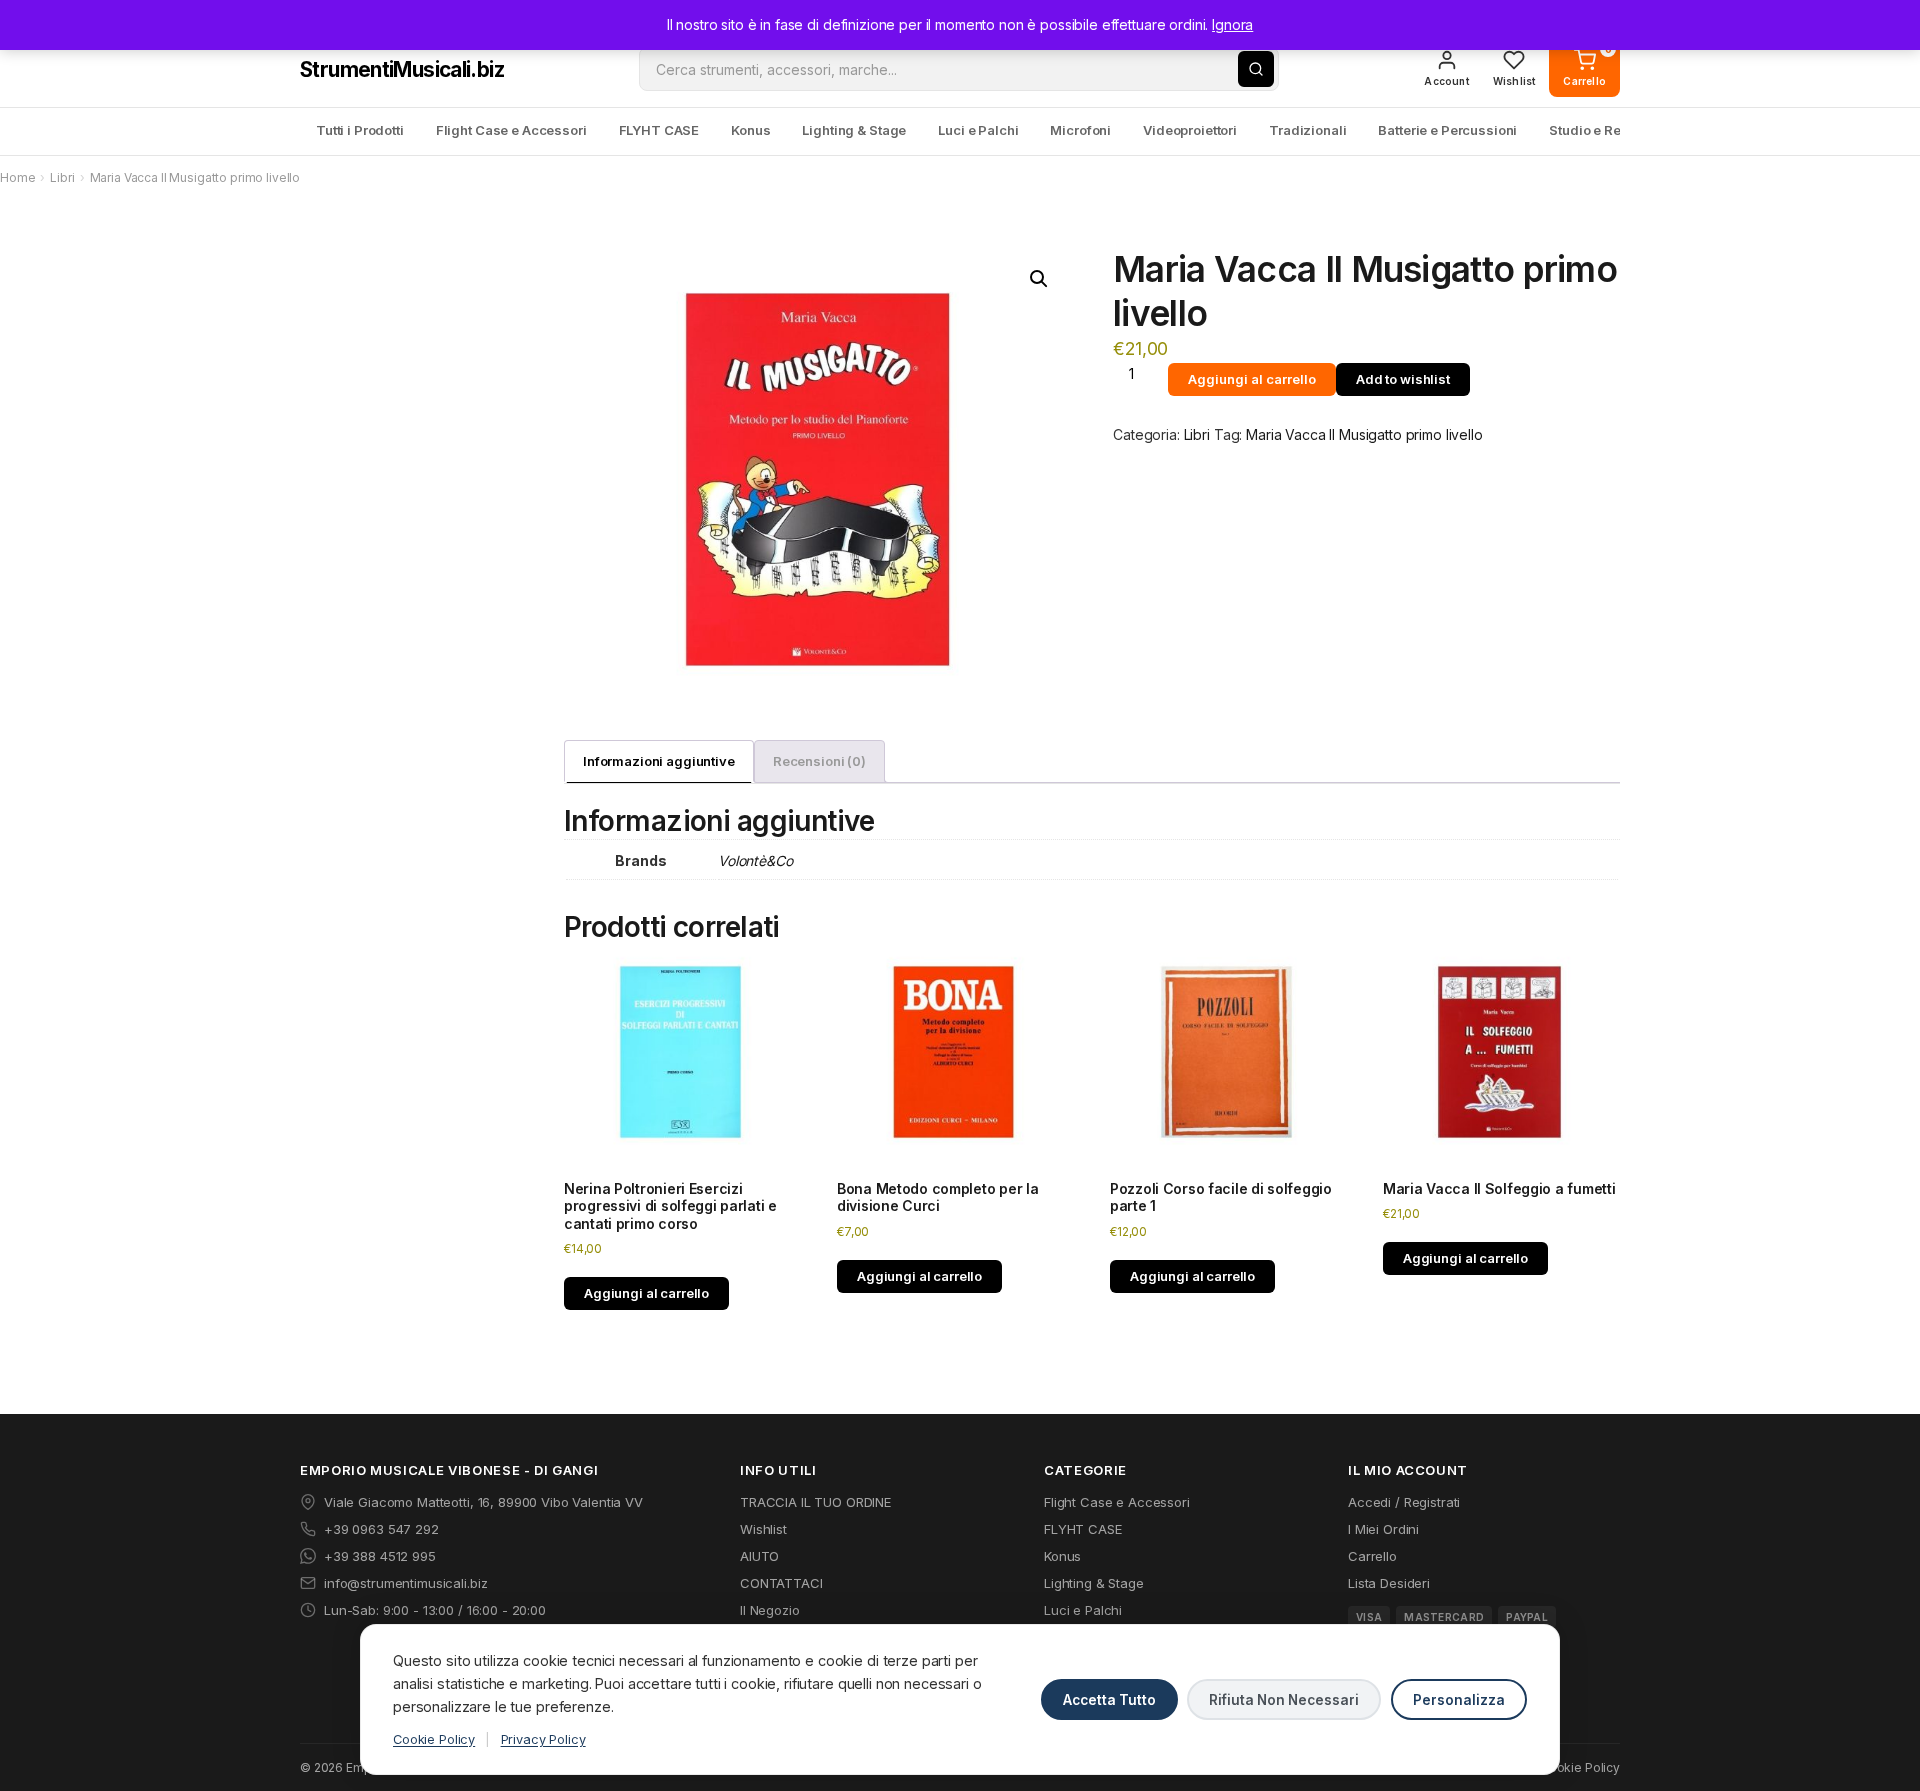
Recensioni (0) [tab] (819, 761)
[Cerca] (1256, 69)
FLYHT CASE (659, 130)
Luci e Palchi (978, 130)
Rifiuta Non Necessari (1284, 1700)
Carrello (1372, 1556)
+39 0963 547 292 (381, 1529)
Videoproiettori (1190, 130)
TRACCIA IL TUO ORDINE (815, 1502)
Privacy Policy (543, 1739)
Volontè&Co (755, 860)
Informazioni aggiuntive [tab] (659, 761)
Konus (750, 130)
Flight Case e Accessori (511, 130)
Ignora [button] (1232, 24)
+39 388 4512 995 (380, 1556)
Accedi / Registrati (1404, 1502)
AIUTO (759, 1556)
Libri (62, 177)
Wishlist (763, 1529)
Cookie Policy (434, 1739)
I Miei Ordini (1383, 1529)
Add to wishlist (1403, 379)
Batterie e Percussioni (1447, 130)
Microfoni (1080, 130)
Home (17, 177)
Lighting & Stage (854, 130)
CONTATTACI (781, 1583)
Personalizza (1459, 1700)
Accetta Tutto (1109, 1700)
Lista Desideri (1389, 1583)
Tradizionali (1307, 130)
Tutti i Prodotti (360, 130)
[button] (1039, 279)
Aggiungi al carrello (1252, 379)
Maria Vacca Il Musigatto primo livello (1364, 434)
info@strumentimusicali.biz (405, 1583)
